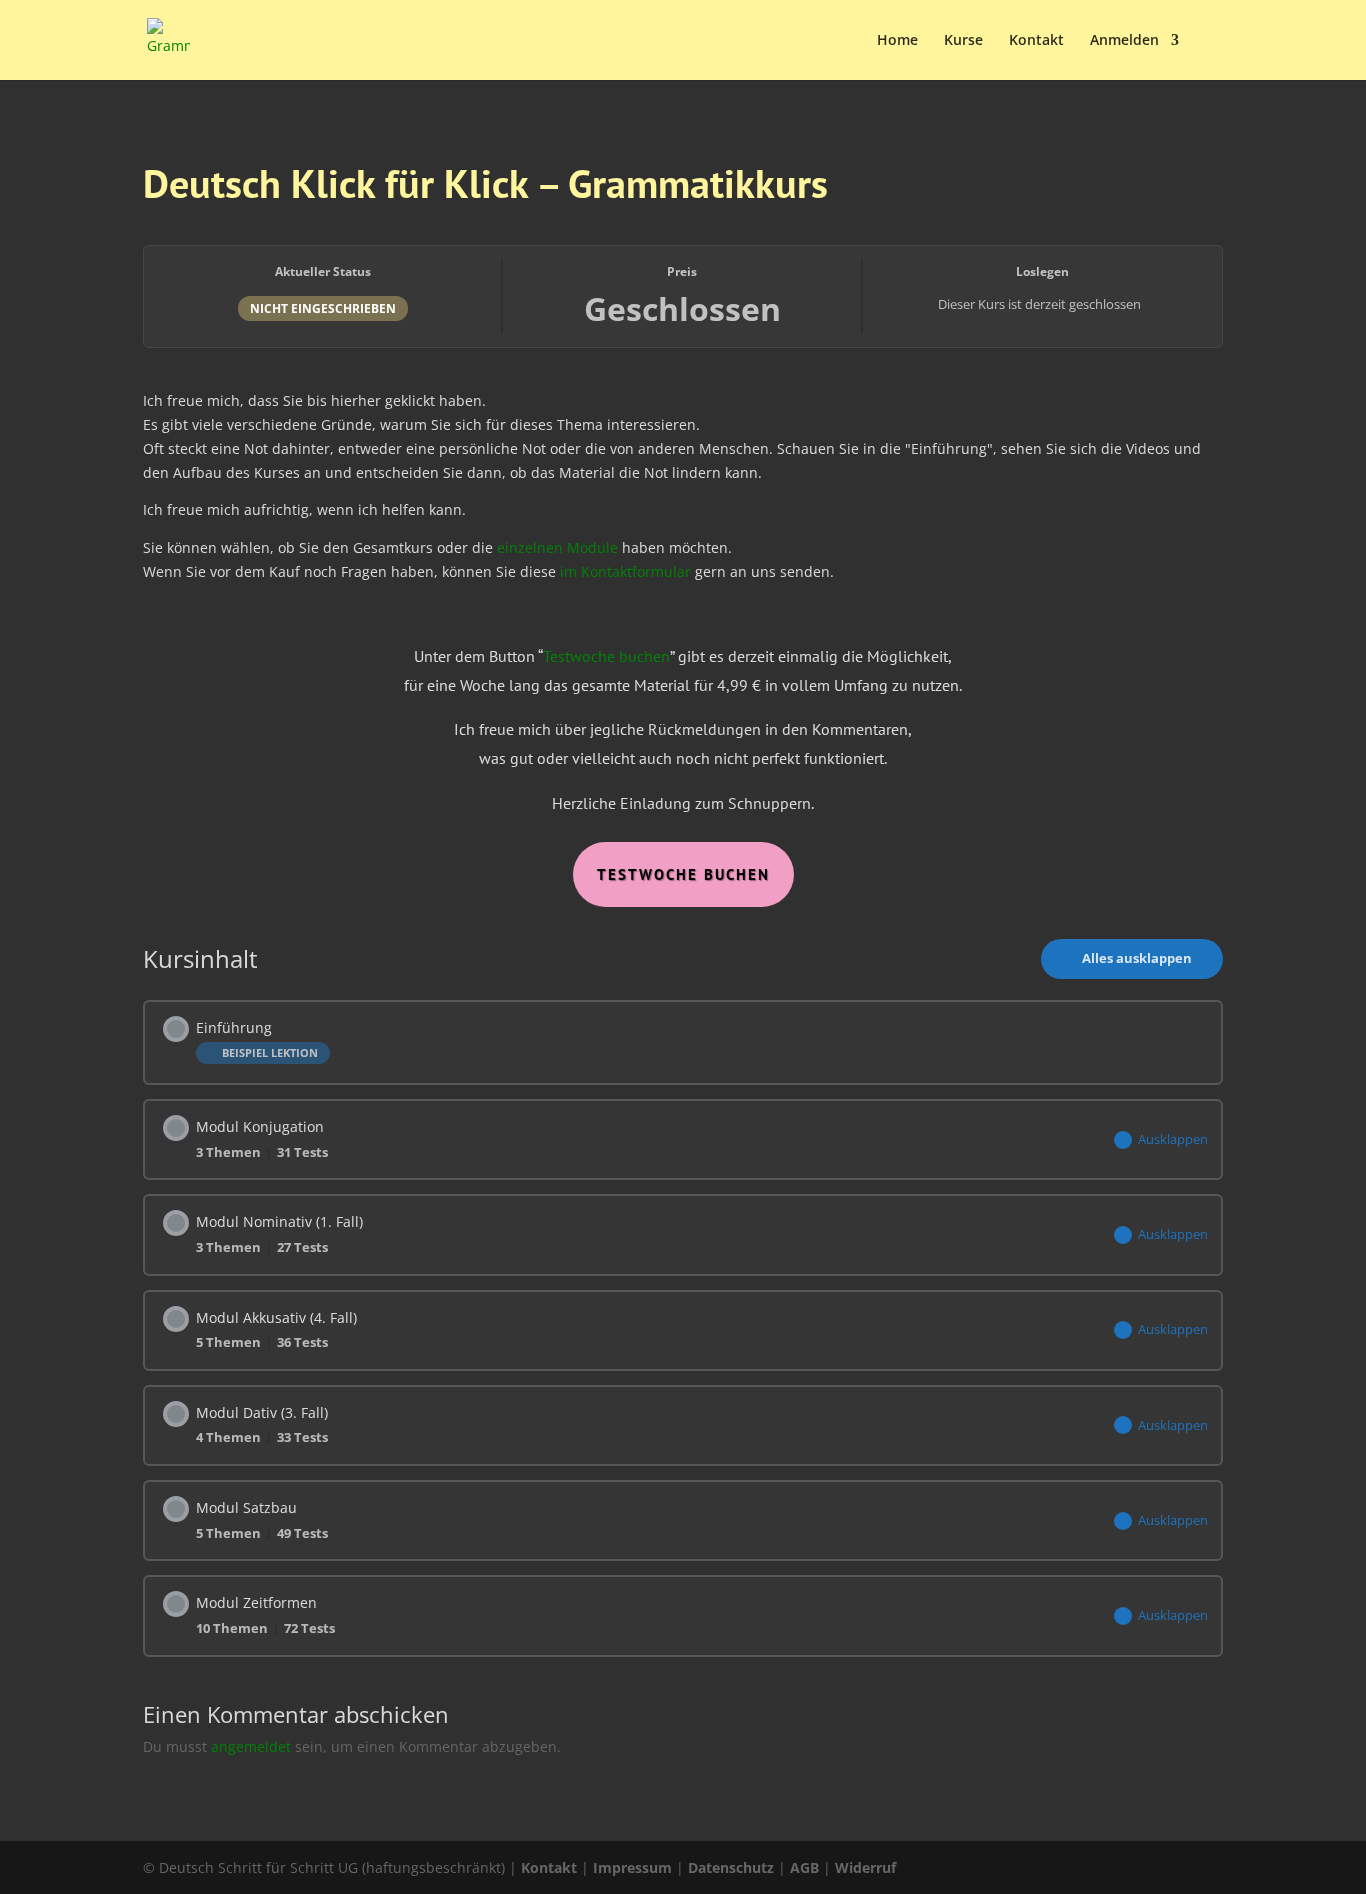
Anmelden (1124, 41)
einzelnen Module (557, 547)
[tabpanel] (683, 636)
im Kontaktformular (625, 571)
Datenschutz (731, 1867)
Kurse (963, 41)
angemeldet (251, 1746)
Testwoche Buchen (683, 874)
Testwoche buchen (606, 656)
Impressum (632, 1867)
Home (897, 41)
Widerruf (865, 1867)
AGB (804, 1867)
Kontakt (1036, 41)
